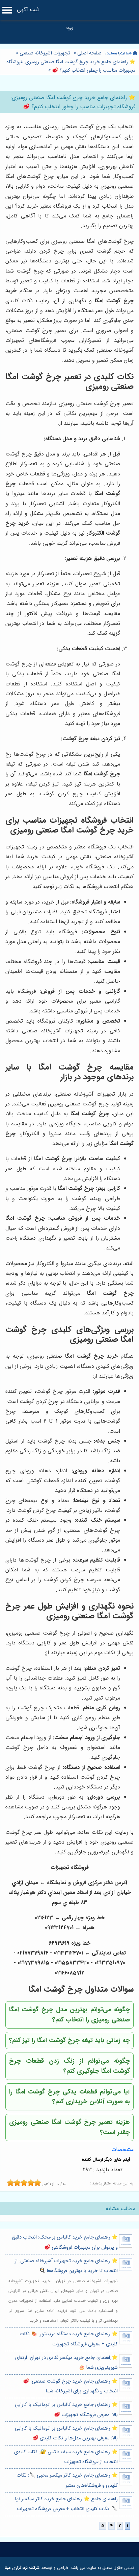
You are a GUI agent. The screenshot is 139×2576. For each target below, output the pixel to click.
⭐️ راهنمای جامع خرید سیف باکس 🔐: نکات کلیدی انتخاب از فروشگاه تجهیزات (66, 2457)
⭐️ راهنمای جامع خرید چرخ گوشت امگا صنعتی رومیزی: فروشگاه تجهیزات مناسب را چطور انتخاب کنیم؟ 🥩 (71, 66)
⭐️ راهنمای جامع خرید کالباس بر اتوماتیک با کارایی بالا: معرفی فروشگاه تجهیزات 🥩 (66, 2410)
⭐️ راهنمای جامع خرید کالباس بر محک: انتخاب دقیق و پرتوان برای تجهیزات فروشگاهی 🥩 (65, 2242)
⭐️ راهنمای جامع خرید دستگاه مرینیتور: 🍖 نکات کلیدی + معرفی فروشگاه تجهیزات (69, 2339)
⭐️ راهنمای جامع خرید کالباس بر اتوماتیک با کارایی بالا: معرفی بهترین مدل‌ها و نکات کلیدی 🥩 (66, 2433)
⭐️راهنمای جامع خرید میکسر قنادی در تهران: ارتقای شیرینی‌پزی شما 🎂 (66, 2363)
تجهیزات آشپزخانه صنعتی (45, 53)
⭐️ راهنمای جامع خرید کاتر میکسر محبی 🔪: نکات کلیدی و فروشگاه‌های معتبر (67, 2480)
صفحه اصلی (89, 53)
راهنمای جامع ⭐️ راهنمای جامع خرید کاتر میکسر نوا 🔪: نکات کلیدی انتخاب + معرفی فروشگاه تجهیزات (66, 2504)
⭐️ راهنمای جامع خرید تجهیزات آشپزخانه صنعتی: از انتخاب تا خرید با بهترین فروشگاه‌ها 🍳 (66, 2266)
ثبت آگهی (28, 10)
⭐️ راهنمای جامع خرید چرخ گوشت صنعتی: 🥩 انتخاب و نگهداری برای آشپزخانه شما (70, 2386)
